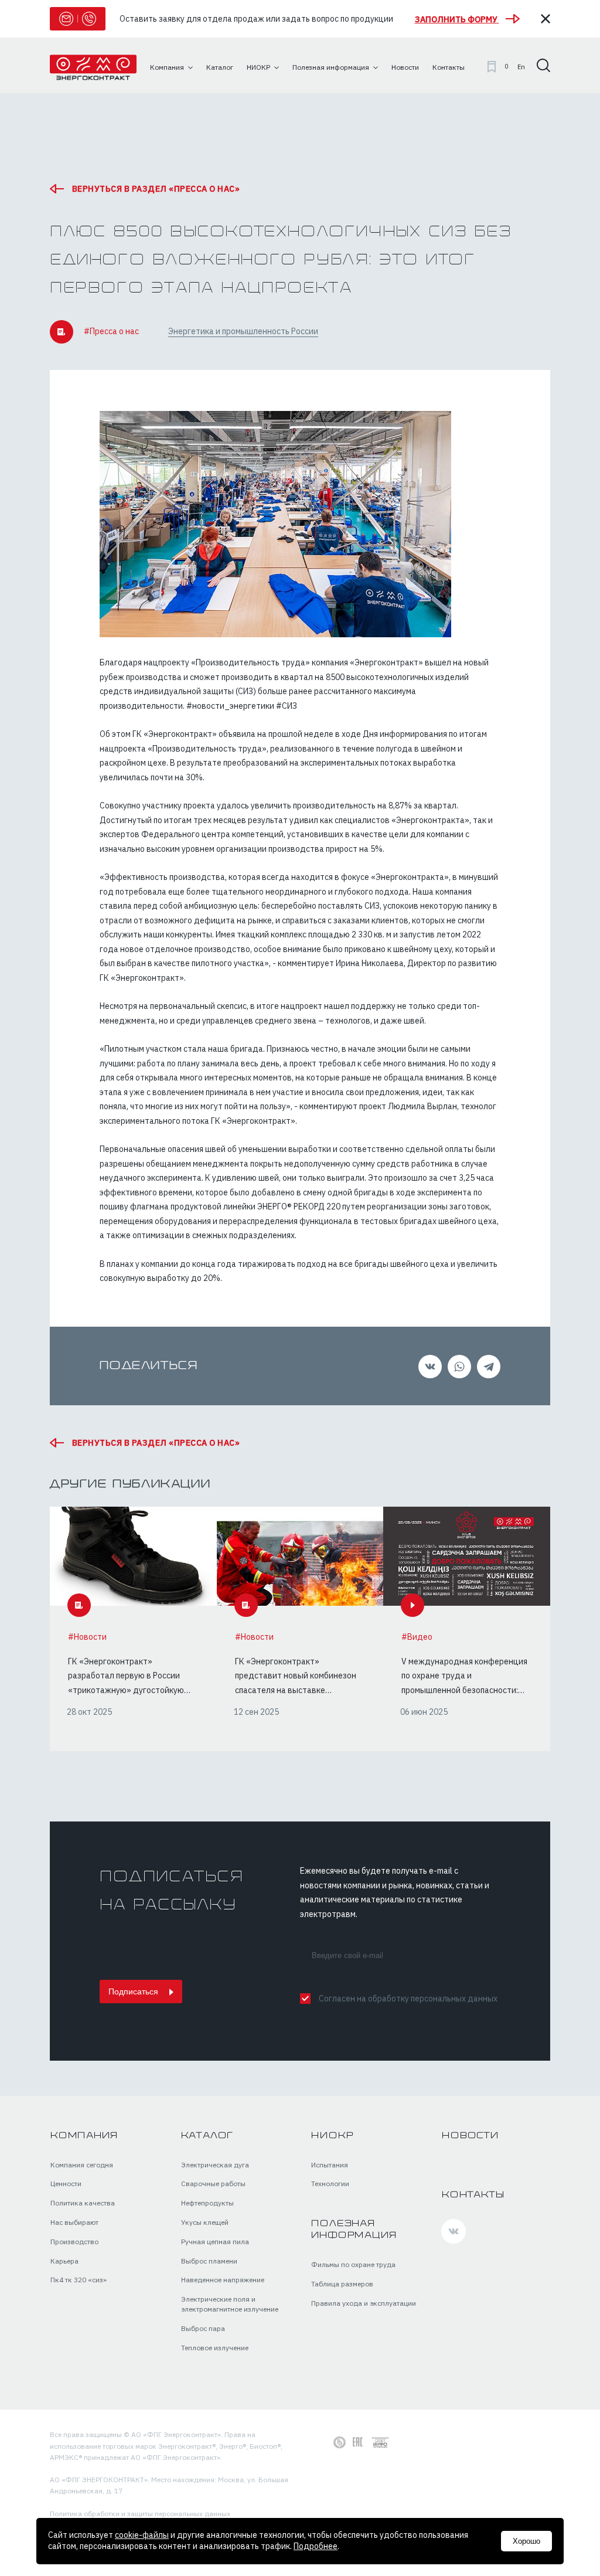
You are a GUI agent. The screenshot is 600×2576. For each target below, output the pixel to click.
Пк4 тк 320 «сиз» (79, 2280)
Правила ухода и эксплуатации (364, 2303)
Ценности (66, 2184)
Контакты (473, 2195)
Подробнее (316, 2546)
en (521, 67)
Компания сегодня (82, 2165)
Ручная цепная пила (215, 2242)
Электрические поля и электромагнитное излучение (230, 2304)
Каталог (208, 2136)
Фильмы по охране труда (353, 2264)
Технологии (330, 2184)
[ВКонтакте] (428, 1367)
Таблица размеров (342, 2284)
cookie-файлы (142, 2535)
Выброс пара (203, 2328)
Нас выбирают (74, 2222)
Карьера (64, 2261)
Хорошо (526, 2541)
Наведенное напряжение (223, 2280)
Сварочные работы (213, 2184)
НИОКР (332, 2136)
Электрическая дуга (215, 2165)
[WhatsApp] (458, 1367)
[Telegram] (487, 1367)
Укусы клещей (205, 2222)
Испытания (330, 2165)
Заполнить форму (457, 19)
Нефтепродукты (207, 2203)
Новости (470, 2136)
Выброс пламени (209, 2261)
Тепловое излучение (215, 2348)
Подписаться (134, 1992)
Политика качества (83, 2203)
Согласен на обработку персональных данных (408, 1999)
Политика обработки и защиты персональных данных (140, 2514)
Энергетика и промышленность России (243, 331)
